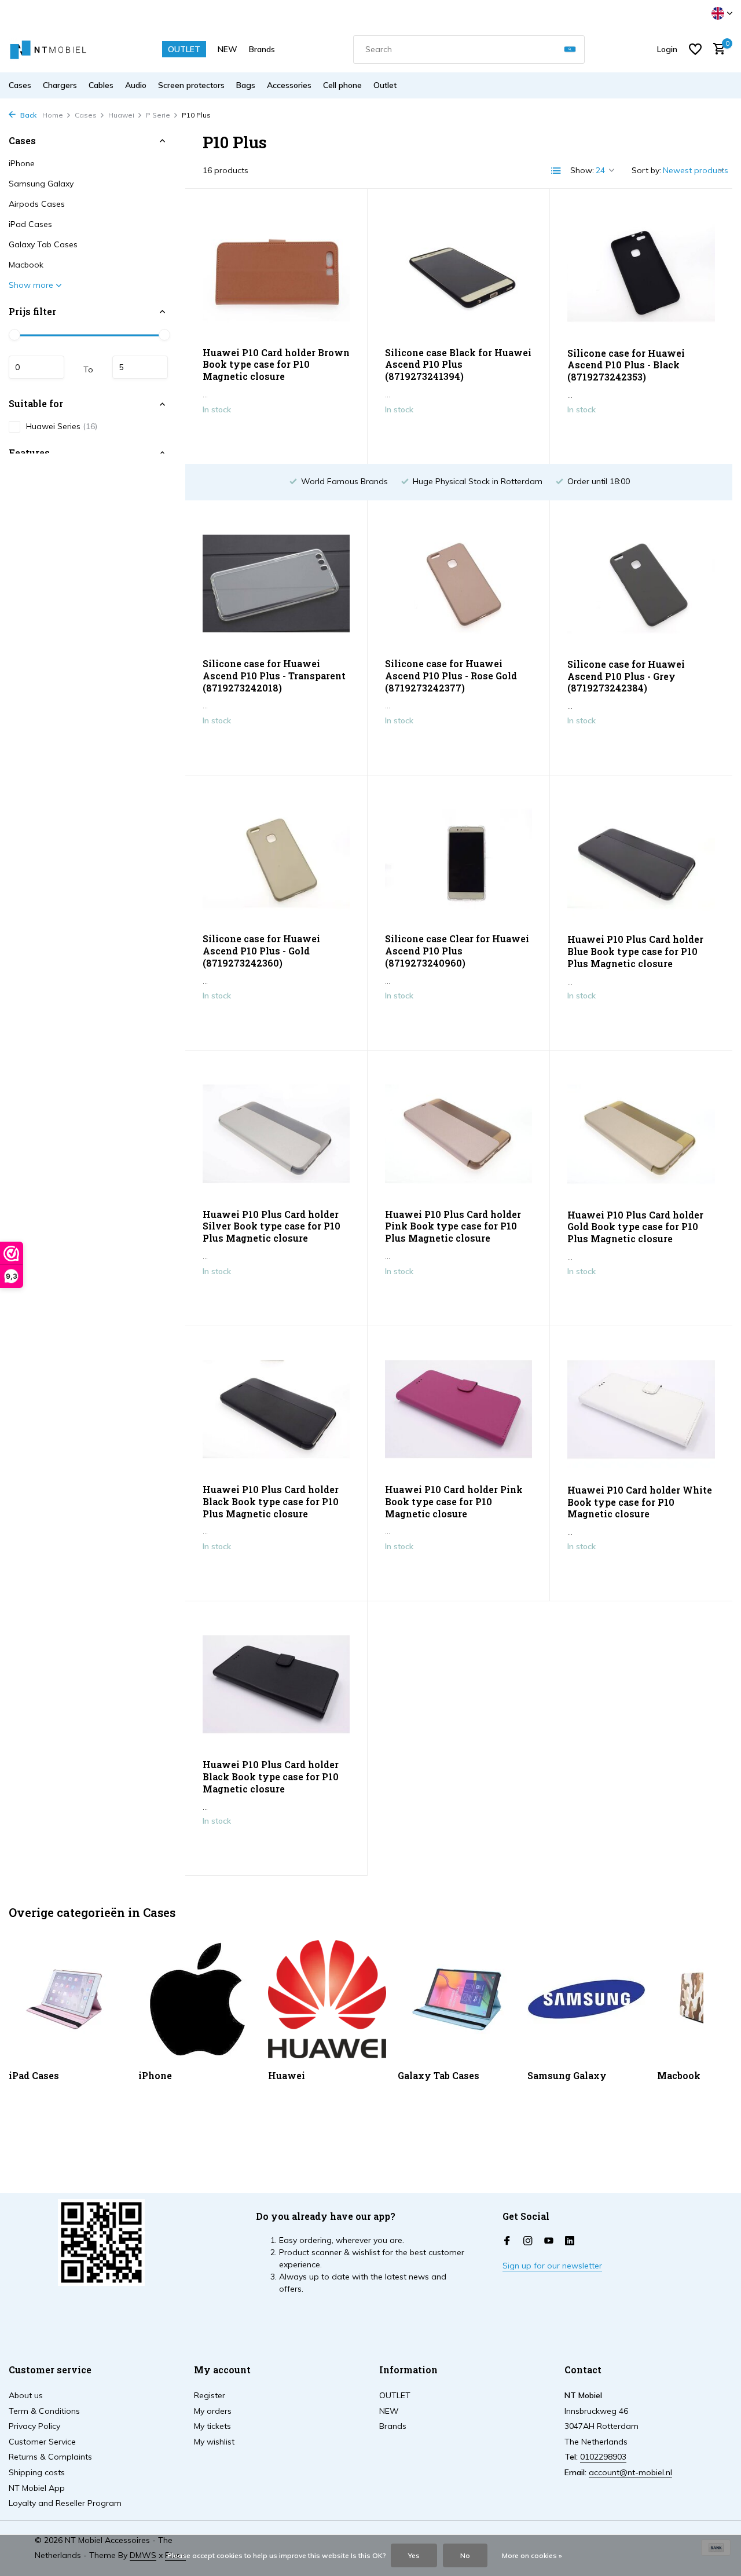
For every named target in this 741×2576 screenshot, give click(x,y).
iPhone (22, 163)
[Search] (570, 50)
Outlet (385, 85)
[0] (716, 50)
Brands (262, 49)
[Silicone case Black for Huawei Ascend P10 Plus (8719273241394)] (458, 272)
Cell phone (342, 85)
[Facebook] (507, 2241)
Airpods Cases (37, 204)
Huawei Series (62, 426)
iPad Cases (30, 224)
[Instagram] (528, 2241)
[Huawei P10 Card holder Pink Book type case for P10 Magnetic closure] (458, 1409)
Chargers (60, 85)
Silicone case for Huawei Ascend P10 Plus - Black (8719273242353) (626, 365)
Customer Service (42, 2442)
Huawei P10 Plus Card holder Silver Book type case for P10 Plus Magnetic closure (272, 1227)
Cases (20, 85)
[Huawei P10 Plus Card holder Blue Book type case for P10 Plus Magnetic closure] (641, 859)
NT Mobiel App (37, 2488)
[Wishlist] (695, 49)
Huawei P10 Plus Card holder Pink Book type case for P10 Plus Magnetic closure (453, 1227)
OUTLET (184, 49)
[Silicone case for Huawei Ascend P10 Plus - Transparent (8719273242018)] (276, 583)
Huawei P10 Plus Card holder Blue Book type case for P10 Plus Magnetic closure (635, 952)
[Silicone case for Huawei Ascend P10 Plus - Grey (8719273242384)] (641, 584)
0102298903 (603, 2457)
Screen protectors (191, 85)
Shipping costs (37, 2472)
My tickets (212, 2426)
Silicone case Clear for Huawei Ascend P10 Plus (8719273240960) (457, 951)
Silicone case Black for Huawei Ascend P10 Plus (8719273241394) (458, 365)
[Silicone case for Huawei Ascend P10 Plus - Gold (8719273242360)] (276, 859)
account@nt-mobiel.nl (630, 2472)
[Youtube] (549, 2241)
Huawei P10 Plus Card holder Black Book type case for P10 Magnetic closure (271, 1777)
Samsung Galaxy (41, 184)
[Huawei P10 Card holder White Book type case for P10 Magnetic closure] (641, 1410)
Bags (246, 85)
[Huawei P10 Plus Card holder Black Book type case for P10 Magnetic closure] (276, 1684)
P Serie (158, 115)
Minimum (36, 368)
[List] (556, 171)
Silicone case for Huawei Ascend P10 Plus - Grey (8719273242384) (626, 676)
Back (27, 115)
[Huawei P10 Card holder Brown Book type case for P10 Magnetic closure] (276, 272)
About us (26, 2395)
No (465, 2555)
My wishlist (214, 2442)
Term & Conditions (44, 2411)
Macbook (26, 265)
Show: (582, 170)
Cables (101, 85)
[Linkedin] (570, 2241)
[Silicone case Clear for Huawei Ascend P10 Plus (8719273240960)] (458, 859)
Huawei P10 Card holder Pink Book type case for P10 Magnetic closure (454, 1502)
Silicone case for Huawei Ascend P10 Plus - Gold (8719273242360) (261, 951)
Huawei (121, 115)
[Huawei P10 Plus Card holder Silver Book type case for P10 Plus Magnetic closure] (276, 1134)
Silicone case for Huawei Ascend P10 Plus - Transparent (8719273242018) (274, 676)
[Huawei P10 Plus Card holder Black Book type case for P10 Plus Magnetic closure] (276, 1409)
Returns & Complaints (50, 2457)
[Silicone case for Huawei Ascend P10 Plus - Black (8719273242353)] (641, 272)
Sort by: (646, 170)
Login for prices (276, 434)
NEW (228, 49)
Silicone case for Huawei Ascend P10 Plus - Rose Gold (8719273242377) (451, 676)
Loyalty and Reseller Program (65, 2503)
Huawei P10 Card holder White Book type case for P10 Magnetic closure (640, 1502)
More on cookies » (532, 2555)
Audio (136, 85)
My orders (213, 2411)
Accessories (289, 85)
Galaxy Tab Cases (43, 244)
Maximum (140, 368)
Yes (414, 2555)
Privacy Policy (34, 2426)
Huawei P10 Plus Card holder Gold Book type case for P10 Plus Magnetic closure (635, 1227)
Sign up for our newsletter (552, 2266)
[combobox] (469, 50)
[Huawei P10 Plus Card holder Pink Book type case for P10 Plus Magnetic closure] (458, 1134)
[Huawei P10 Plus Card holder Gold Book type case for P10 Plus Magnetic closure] (641, 1134)
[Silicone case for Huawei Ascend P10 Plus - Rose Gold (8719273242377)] (458, 583)
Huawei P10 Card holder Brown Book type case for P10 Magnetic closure (276, 365)
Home (53, 115)
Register (210, 2395)
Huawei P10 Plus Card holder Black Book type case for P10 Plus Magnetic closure (271, 1502)
